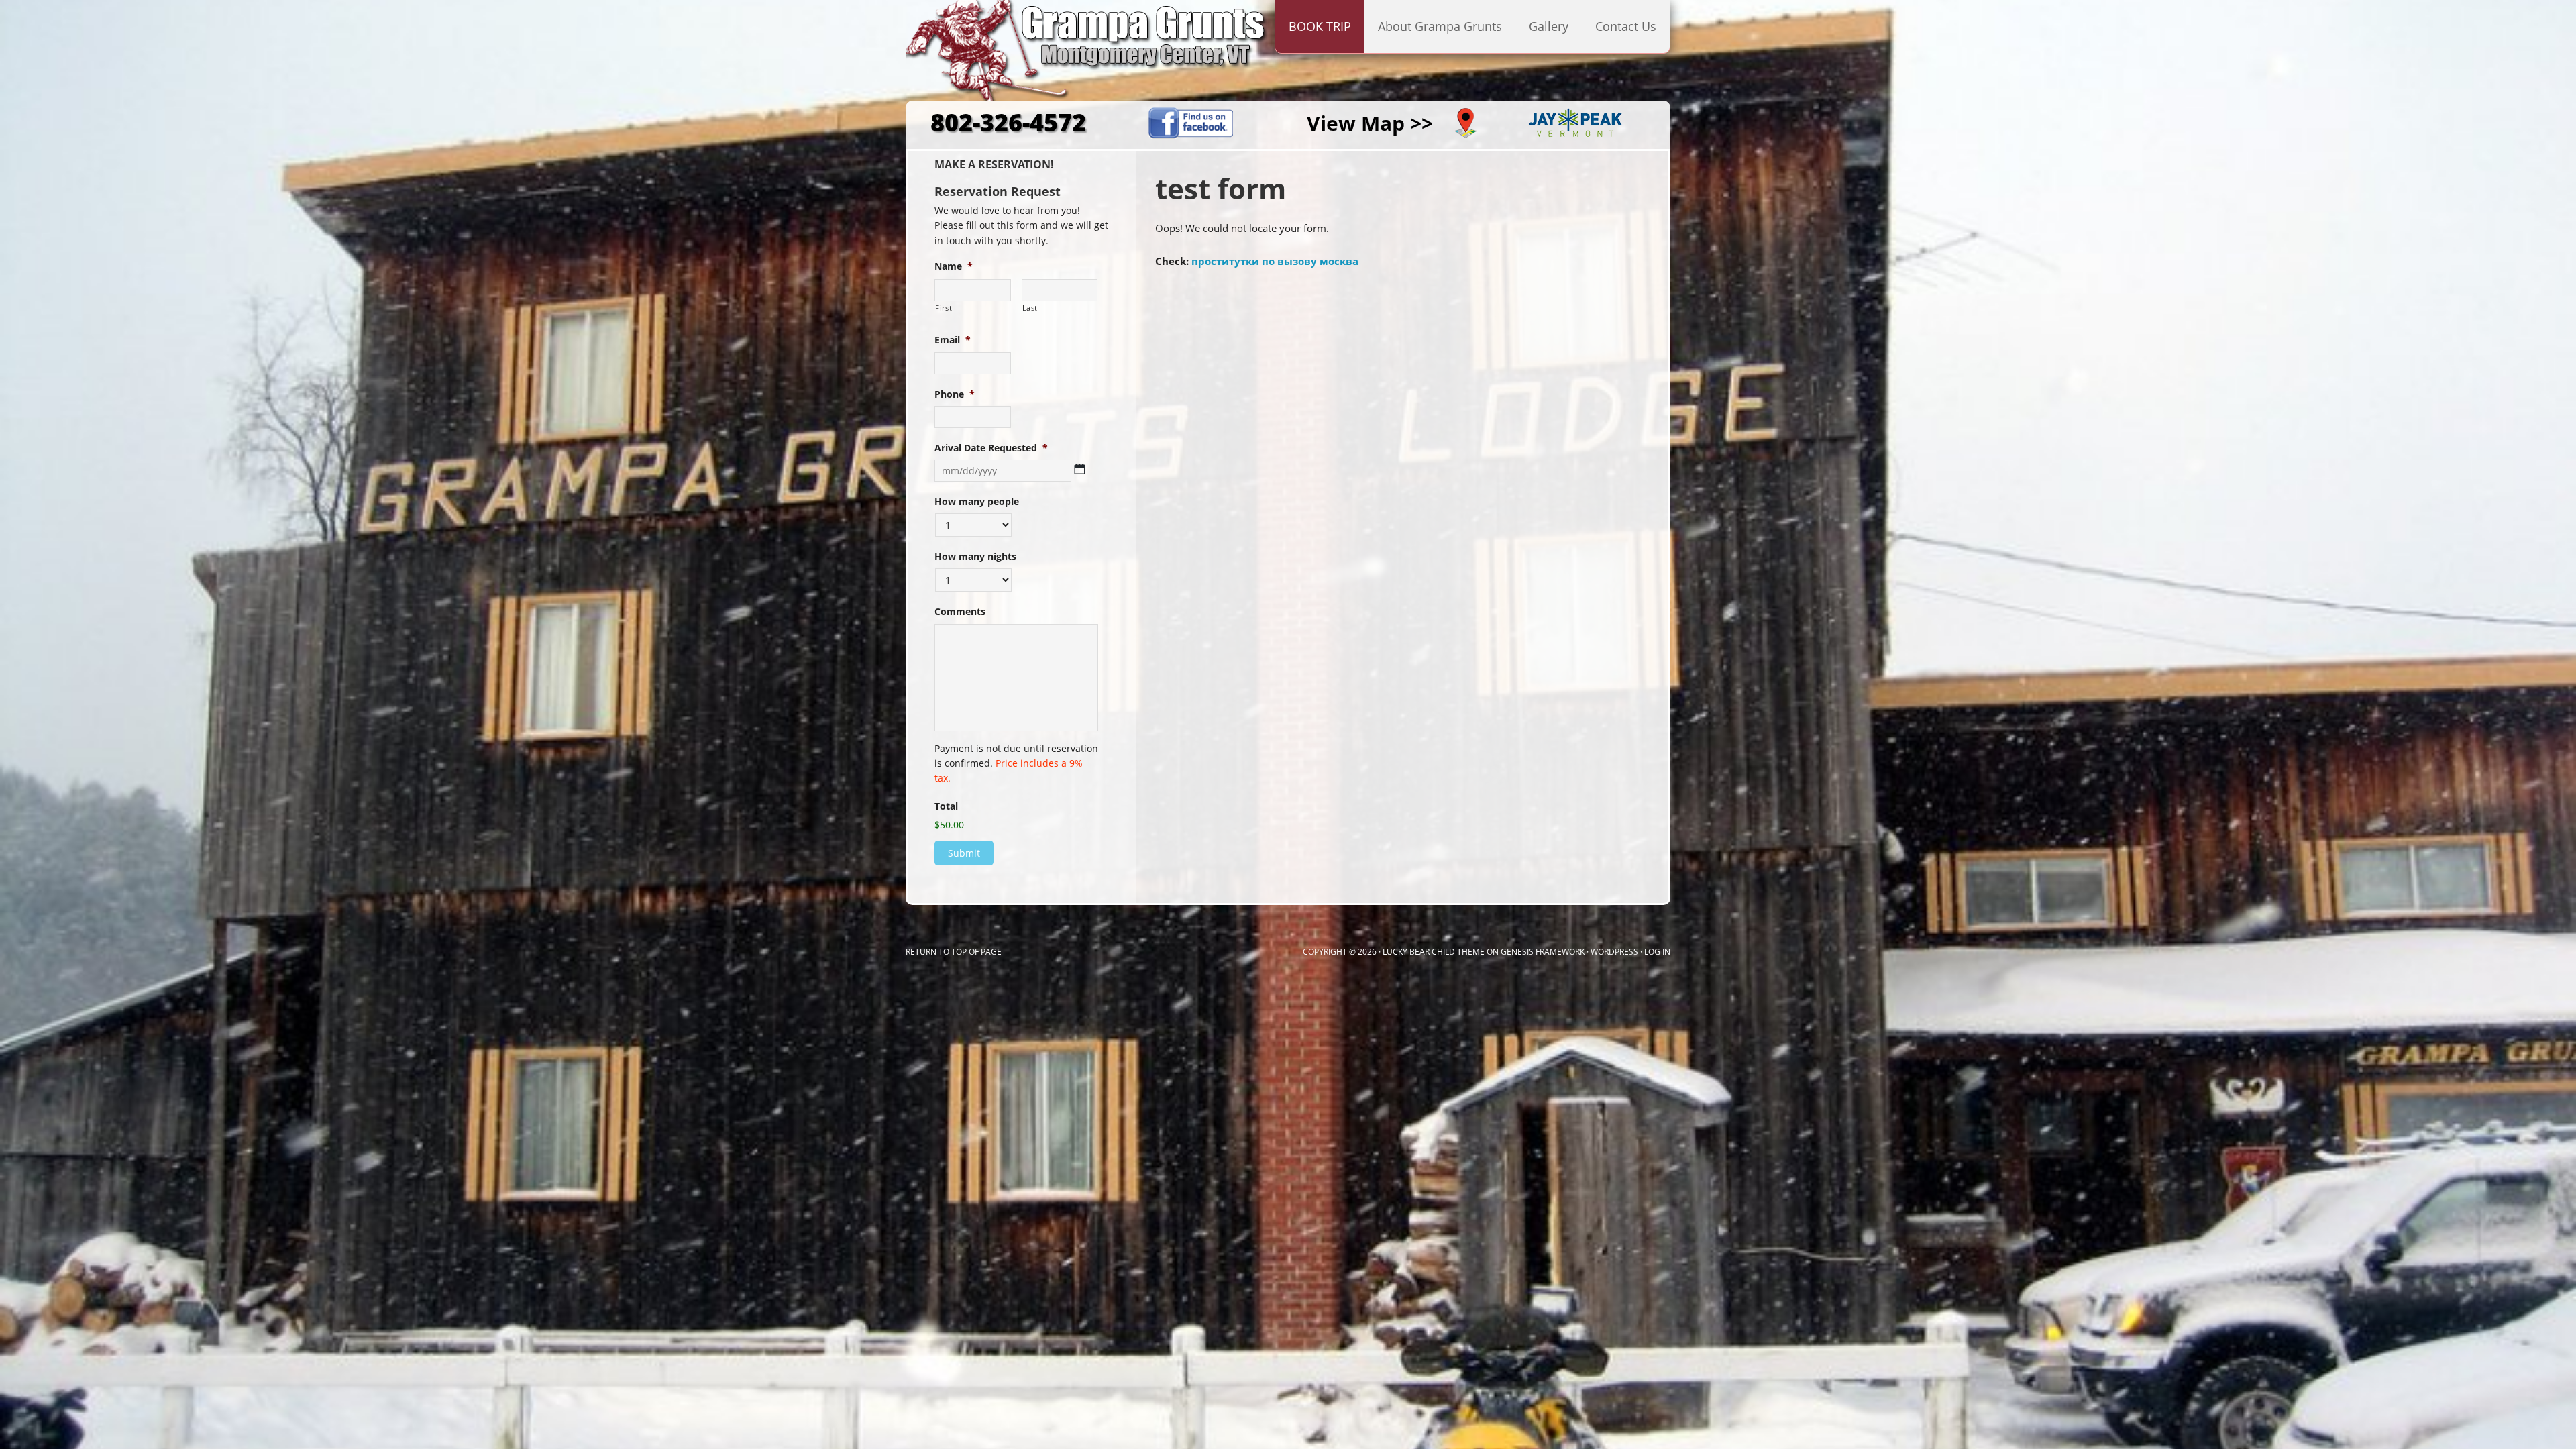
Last (1030, 308)
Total (946, 806)
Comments (960, 612)
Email (953, 340)
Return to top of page (954, 952)
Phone (955, 394)
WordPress (1614, 952)
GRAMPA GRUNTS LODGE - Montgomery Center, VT (1040, 56)
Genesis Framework (1543, 952)
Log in (1657, 952)
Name (954, 266)
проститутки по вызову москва (1275, 261)
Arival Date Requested (991, 448)
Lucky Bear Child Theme (1434, 952)
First (944, 308)
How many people (977, 502)
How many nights (975, 557)
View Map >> (1370, 123)
